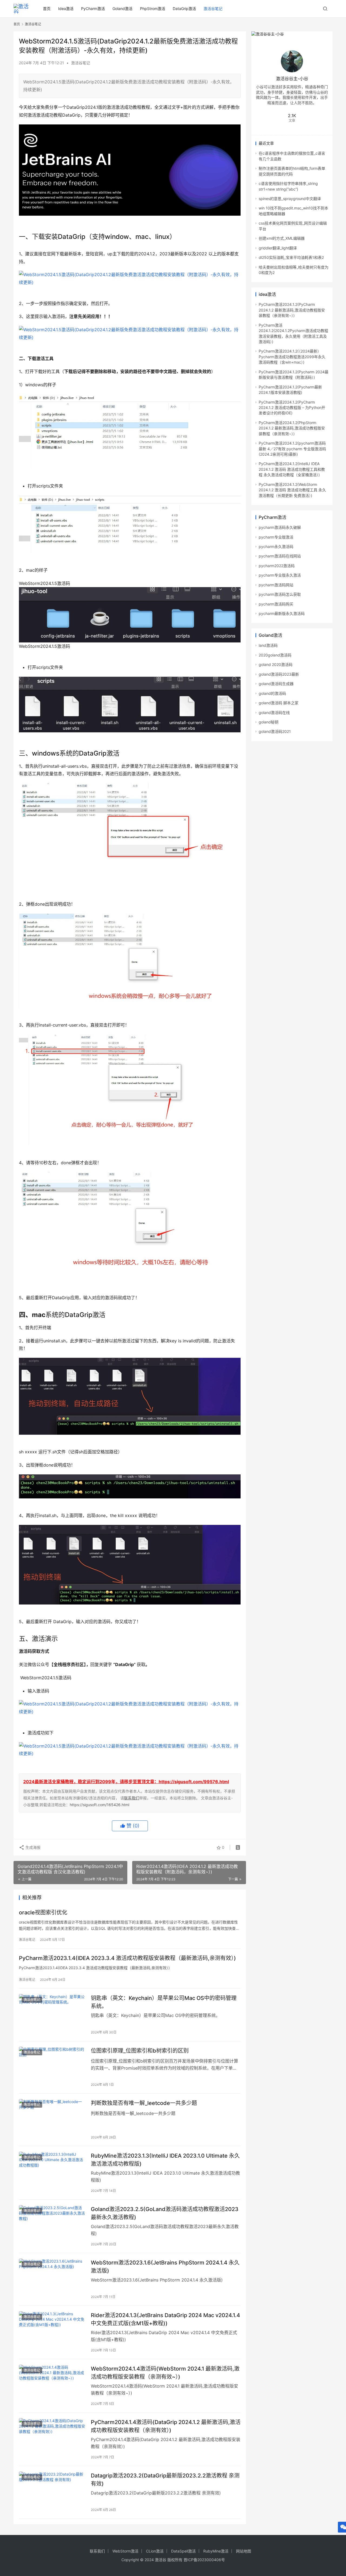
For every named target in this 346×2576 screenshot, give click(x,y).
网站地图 (244, 2551)
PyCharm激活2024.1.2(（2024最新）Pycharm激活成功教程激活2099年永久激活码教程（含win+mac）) (292, 357)
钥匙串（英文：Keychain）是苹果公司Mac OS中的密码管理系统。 (164, 2002)
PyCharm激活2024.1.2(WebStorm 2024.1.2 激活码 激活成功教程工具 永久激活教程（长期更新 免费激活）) (292, 490)
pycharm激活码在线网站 (280, 556)
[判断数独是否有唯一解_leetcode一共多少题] (52, 2120)
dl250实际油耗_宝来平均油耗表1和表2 (291, 257)
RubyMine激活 (216, 2551)
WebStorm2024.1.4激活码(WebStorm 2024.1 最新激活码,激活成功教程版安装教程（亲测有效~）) (165, 2373)
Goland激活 (122, 9)
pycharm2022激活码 (277, 566)
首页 (47, 9)
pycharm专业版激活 (276, 537)
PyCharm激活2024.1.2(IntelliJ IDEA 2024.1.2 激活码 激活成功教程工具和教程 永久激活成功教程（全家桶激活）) (292, 469)
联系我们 (132, 1798)
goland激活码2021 (275, 731)
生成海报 (32, 1847)
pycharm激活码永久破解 (280, 527)
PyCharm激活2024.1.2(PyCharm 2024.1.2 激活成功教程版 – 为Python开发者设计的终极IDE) (292, 408)
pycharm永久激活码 (276, 546)
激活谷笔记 (213, 9)
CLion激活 (155, 2551)
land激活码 (268, 645)
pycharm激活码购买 (276, 604)
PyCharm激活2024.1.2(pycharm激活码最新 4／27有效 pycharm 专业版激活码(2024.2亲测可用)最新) (292, 449)
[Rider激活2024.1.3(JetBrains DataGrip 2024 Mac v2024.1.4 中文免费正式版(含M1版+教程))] (52, 2332)
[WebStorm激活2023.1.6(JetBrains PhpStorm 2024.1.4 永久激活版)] (52, 2279)
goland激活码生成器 (276, 684)
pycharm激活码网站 (276, 585)
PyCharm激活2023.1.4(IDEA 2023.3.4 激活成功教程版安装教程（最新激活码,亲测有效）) (127, 1958)
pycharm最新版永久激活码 (282, 613)
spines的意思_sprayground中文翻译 (290, 199)
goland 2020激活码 (276, 664)
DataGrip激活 (184, 9)
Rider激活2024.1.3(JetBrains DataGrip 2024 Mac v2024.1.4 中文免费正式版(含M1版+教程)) (165, 2319)
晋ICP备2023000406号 (204, 2560)
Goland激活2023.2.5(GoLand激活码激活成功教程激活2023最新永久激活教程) (165, 2213)
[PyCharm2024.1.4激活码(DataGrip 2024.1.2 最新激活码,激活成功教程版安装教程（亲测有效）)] (52, 2439)
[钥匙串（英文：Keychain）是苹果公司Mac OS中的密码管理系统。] (52, 2015)
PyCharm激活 (93, 9)
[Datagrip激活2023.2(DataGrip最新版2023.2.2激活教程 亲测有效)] (52, 2492)
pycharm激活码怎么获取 (280, 594)
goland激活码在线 (274, 712)
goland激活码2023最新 (279, 674)
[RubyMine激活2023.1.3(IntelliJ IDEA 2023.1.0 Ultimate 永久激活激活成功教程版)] (52, 2172)
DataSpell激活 (183, 2551)
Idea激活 (66, 9)
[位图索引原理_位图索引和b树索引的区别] (52, 2067)
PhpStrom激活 (153, 9)
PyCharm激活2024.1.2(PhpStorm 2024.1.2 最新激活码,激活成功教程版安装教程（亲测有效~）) (292, 428)
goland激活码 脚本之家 (279, 703)
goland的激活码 (272, 693)
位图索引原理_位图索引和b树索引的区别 (140, 2051)
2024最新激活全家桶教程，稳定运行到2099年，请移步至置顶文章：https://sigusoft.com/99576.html (126, 1782)
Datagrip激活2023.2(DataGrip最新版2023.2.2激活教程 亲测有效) (165, 2479)
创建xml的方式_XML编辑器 (282, 238)
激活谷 (161, 2560)
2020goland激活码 (275, 655)
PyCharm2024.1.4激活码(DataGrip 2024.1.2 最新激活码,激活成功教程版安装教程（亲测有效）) (166, 2426)
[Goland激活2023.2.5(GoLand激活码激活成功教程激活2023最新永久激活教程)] (52, 2226)
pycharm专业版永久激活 (280, 575)
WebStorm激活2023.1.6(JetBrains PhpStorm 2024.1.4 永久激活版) (165, 2267)
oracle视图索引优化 (43, 1912)
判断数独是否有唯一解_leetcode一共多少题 (144, 2103)
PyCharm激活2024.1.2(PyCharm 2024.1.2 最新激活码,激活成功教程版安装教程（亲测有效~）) (292, 310)
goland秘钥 (269, 722)
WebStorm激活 (125, 2551)
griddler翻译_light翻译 (278, 248)
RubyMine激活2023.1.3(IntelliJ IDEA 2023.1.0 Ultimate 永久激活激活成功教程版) (165, 2160)
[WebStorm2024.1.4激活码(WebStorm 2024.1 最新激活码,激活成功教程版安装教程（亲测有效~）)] (52, 2385)
